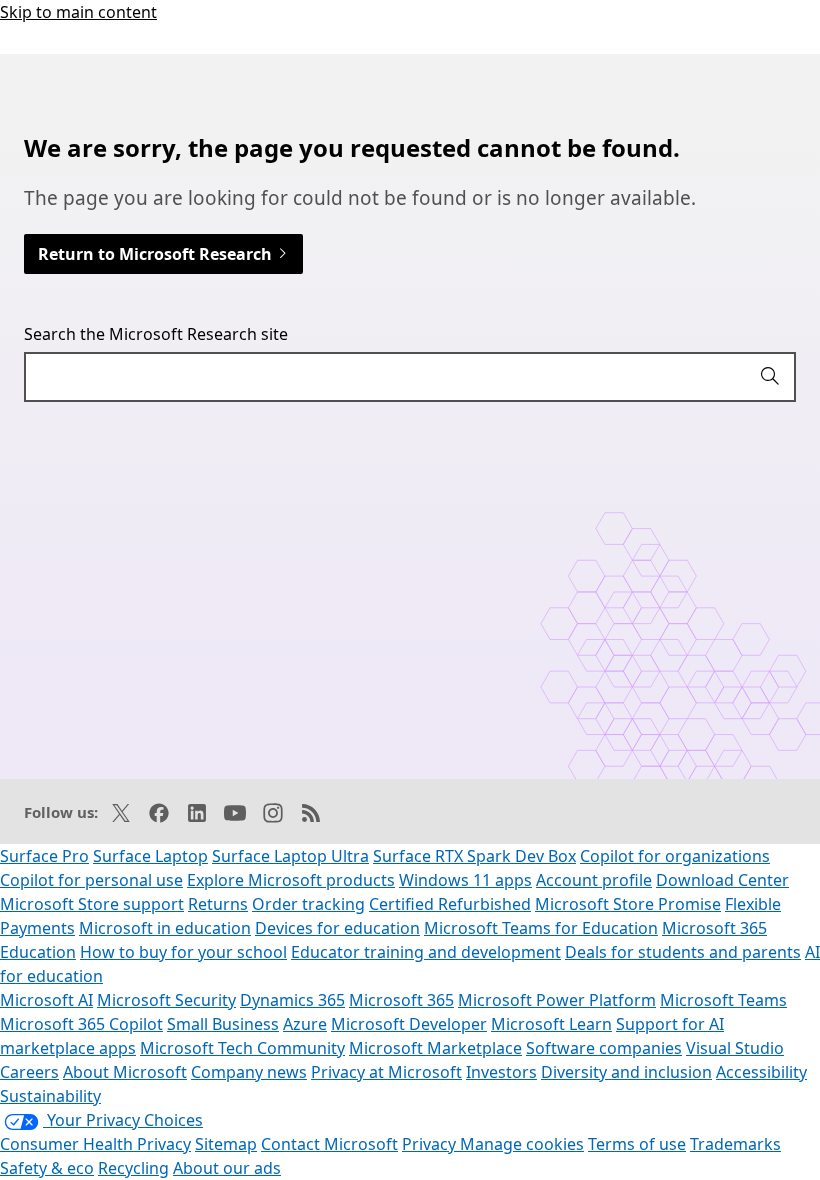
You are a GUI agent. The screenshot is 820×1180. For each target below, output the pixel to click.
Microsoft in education (165, 928)
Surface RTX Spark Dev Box (474, 856)
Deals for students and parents (683, 952)
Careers (29, 1072)
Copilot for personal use (91, 880)
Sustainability (50, 1096)
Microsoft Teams (723, 1000)
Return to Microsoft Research (157, 254)
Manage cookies (522, 1144)
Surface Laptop (150, 856)
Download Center (722, 880)
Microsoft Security (166, 1000)
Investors (501, 1072)
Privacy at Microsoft (386, 1072)
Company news (249, 1072)
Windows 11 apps (465, 880)
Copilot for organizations (675, 856)
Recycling (133, 1168)
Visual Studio (735, 1048)
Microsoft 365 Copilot (81, 1024)
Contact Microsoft (329, 1144)
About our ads (227, 1168)
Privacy (431, 1144)
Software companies (604, 1048)
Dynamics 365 (292, 1000)
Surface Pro (44, 856)
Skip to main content (78, 12)
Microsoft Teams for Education (541, 928)
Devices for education (337, 928)
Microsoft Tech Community (242, 1048)
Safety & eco (47, 1168)
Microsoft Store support (92, 904)
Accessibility (761, 1072)
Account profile (594, 880)
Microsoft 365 (401, 1000)
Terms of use (637, 1144)
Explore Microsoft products (291, 880)
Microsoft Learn (551, 1024)
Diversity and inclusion (626, 1072)
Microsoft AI (46, 1000)
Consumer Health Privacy (95, 1144)
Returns (218, 904)
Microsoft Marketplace (435, 1048)
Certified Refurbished (450, 904)
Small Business (223, 1024)
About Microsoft (125, 1072)
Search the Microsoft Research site (156, 334)
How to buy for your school (183, 952)
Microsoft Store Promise (628, 904)
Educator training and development (426, 952)
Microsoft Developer (409, 1024)
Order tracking (308, 904)
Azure (305, 1024)
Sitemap (226, 1144)
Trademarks (735, 1144)
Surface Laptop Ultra (290, 856)
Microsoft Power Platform (557, 1000)
